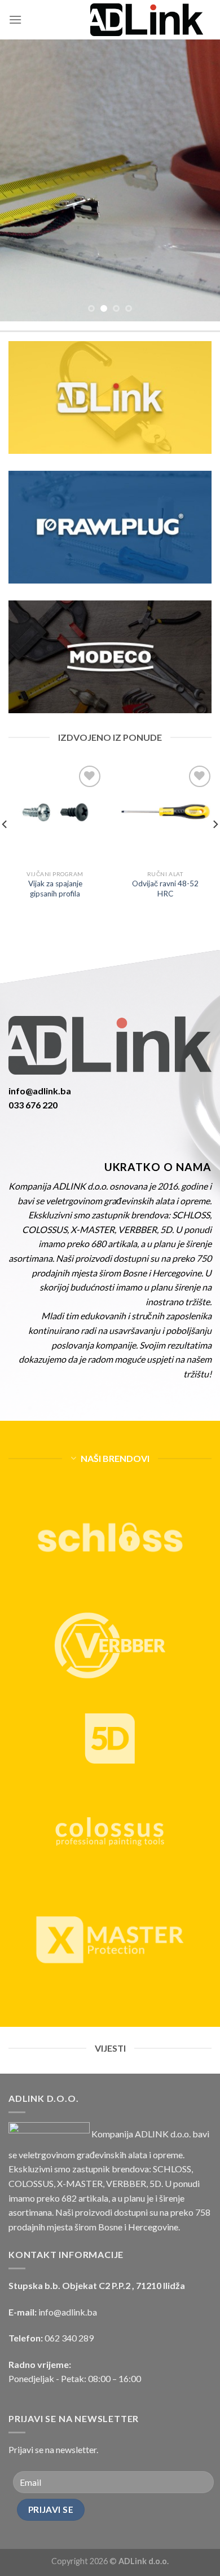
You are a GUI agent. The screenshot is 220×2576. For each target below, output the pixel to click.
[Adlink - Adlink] (147, 20)
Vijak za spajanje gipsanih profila (55, 889)
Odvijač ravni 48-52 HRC (165, 889)
